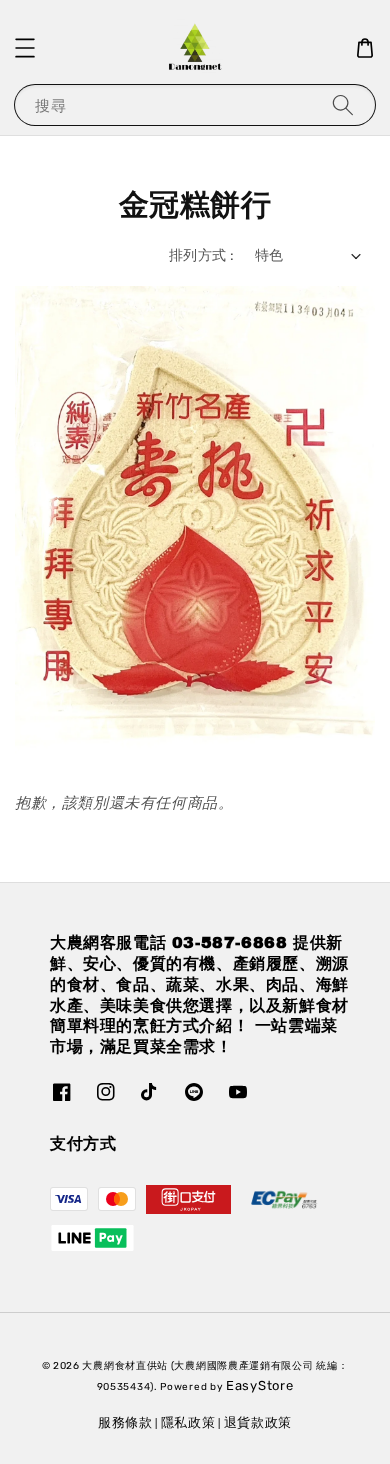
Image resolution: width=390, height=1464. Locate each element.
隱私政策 (188, 1422)
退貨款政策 (258, 1422)
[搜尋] (343, 104)
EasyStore (259, 1385)
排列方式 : (201, 255)
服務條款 (125, 1422)
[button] (25, 48)
